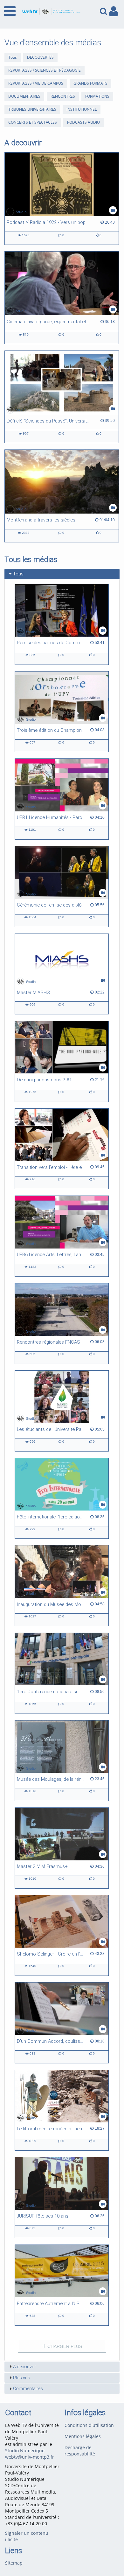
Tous (13, 57)
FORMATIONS (97, 96)
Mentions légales (83, 2436)
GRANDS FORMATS (90, 83)
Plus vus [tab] (22, 2378)
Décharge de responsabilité (80, 2451)
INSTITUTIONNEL (82, 109)
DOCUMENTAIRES (24, 96)
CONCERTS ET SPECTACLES (33, 122)
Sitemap (14, 2563)
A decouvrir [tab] (24, 2367)
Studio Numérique (25, 2451)
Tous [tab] (18, 574)
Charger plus (64, 2346)
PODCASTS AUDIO (83, 122)
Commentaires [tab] (28, 2389)
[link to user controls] (114, 11)
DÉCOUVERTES (40, 57)
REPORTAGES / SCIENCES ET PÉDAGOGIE (45, 70)
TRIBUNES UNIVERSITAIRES (32, 109)
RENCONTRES (63, 96)
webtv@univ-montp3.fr (30, 2457)
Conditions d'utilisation (89, 2425)
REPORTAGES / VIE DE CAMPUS (36, 83)
